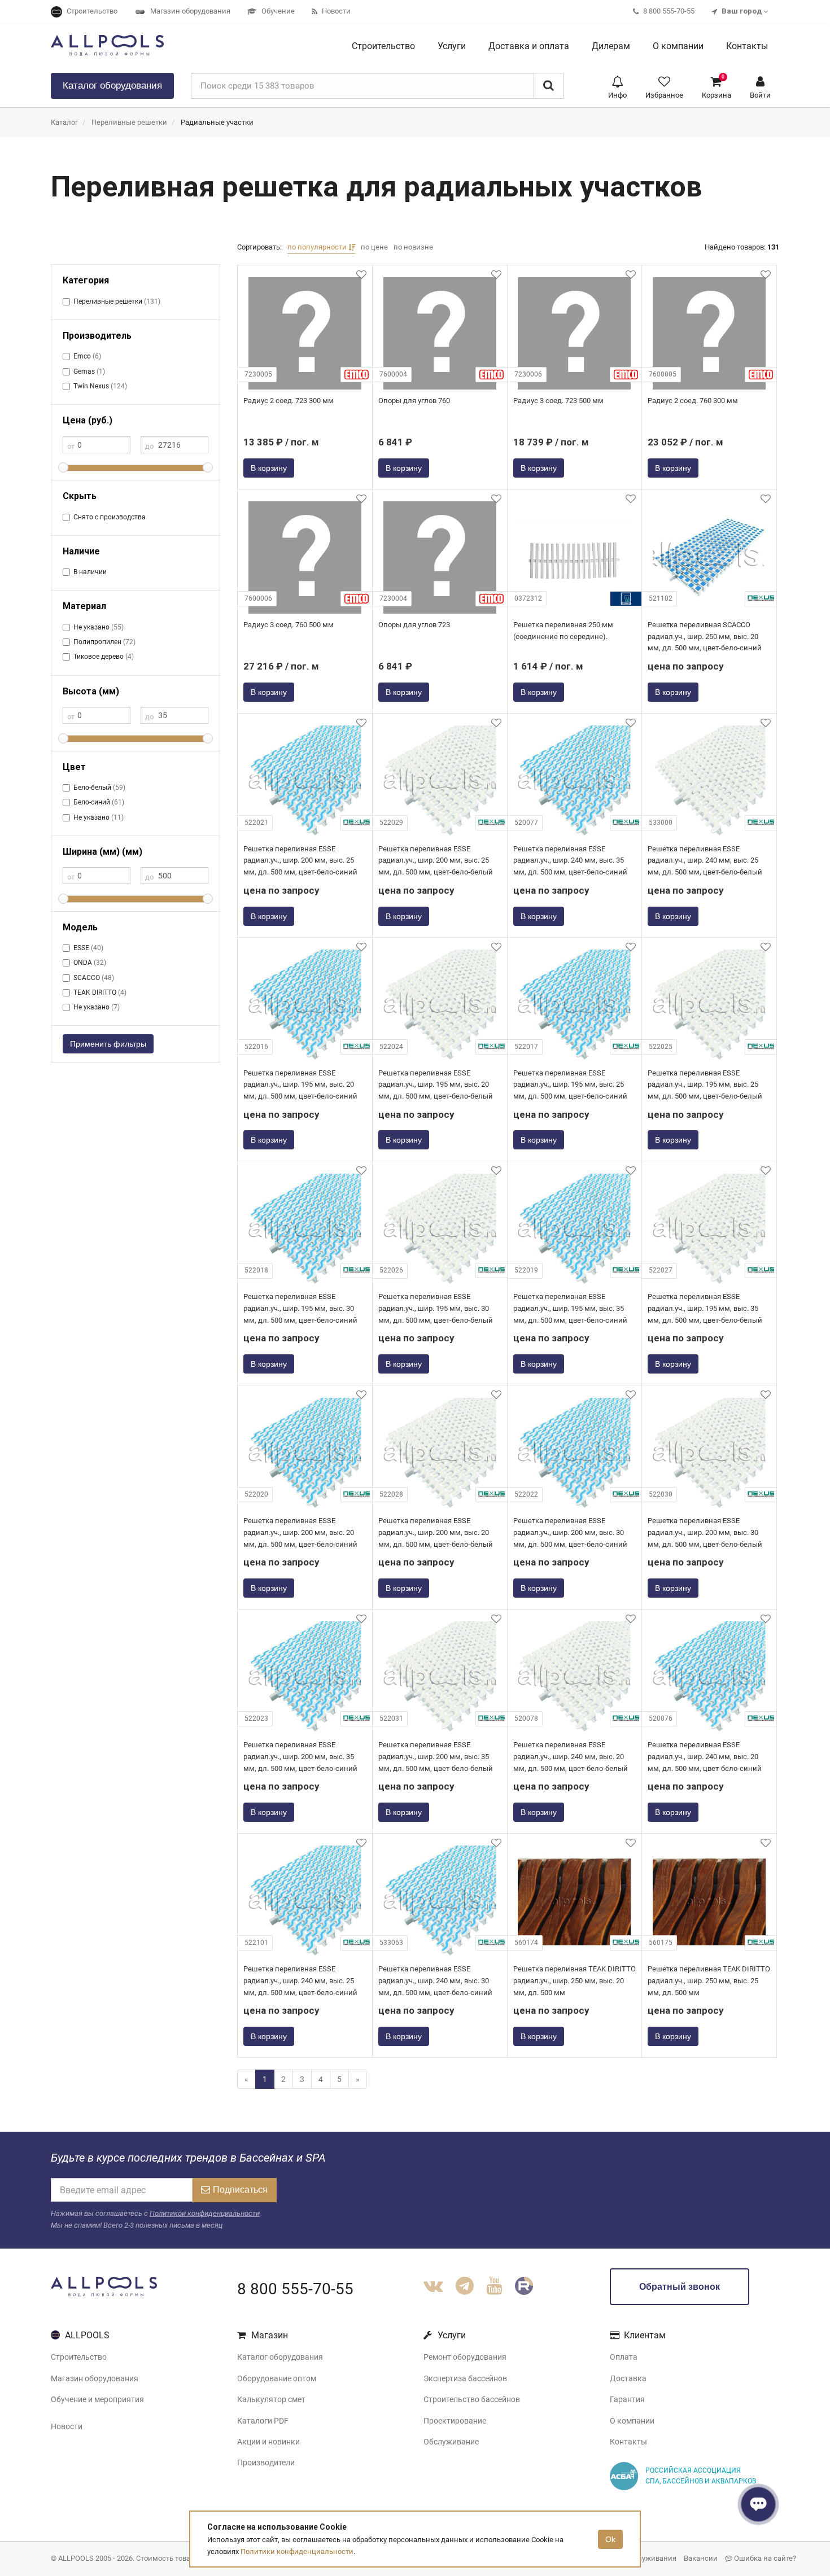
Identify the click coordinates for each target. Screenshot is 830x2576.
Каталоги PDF (263, 2421)
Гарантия (627, 2399)
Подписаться (240, 2190)
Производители (266, 2463)
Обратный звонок (680, 2287)
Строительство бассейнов (472, 2399)
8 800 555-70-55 (295, 2289)
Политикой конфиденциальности (205, 2213)
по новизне (413, 247)
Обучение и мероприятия (97, 2399)
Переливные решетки (129, 122)
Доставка (628, 2378)
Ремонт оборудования (465, 2357)
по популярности (318, 247)
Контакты (628, 2442)
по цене (374, 247)
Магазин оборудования (95, 2378)
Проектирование (455, 2421)
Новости (67, 2426)
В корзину (269, 468)
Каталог (112, 86)
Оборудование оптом (277, 2378)
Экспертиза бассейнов (465, 2378)
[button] (617, 86)
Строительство (79, 2357)
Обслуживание (451, 2442)
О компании (632, 2421)
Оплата (624, 2357)
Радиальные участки (217, 122)
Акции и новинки (268, 2442)
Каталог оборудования (280, 2357)
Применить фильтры (108, 1044)
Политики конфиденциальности (297, 2551)
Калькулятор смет (271, 2399)
